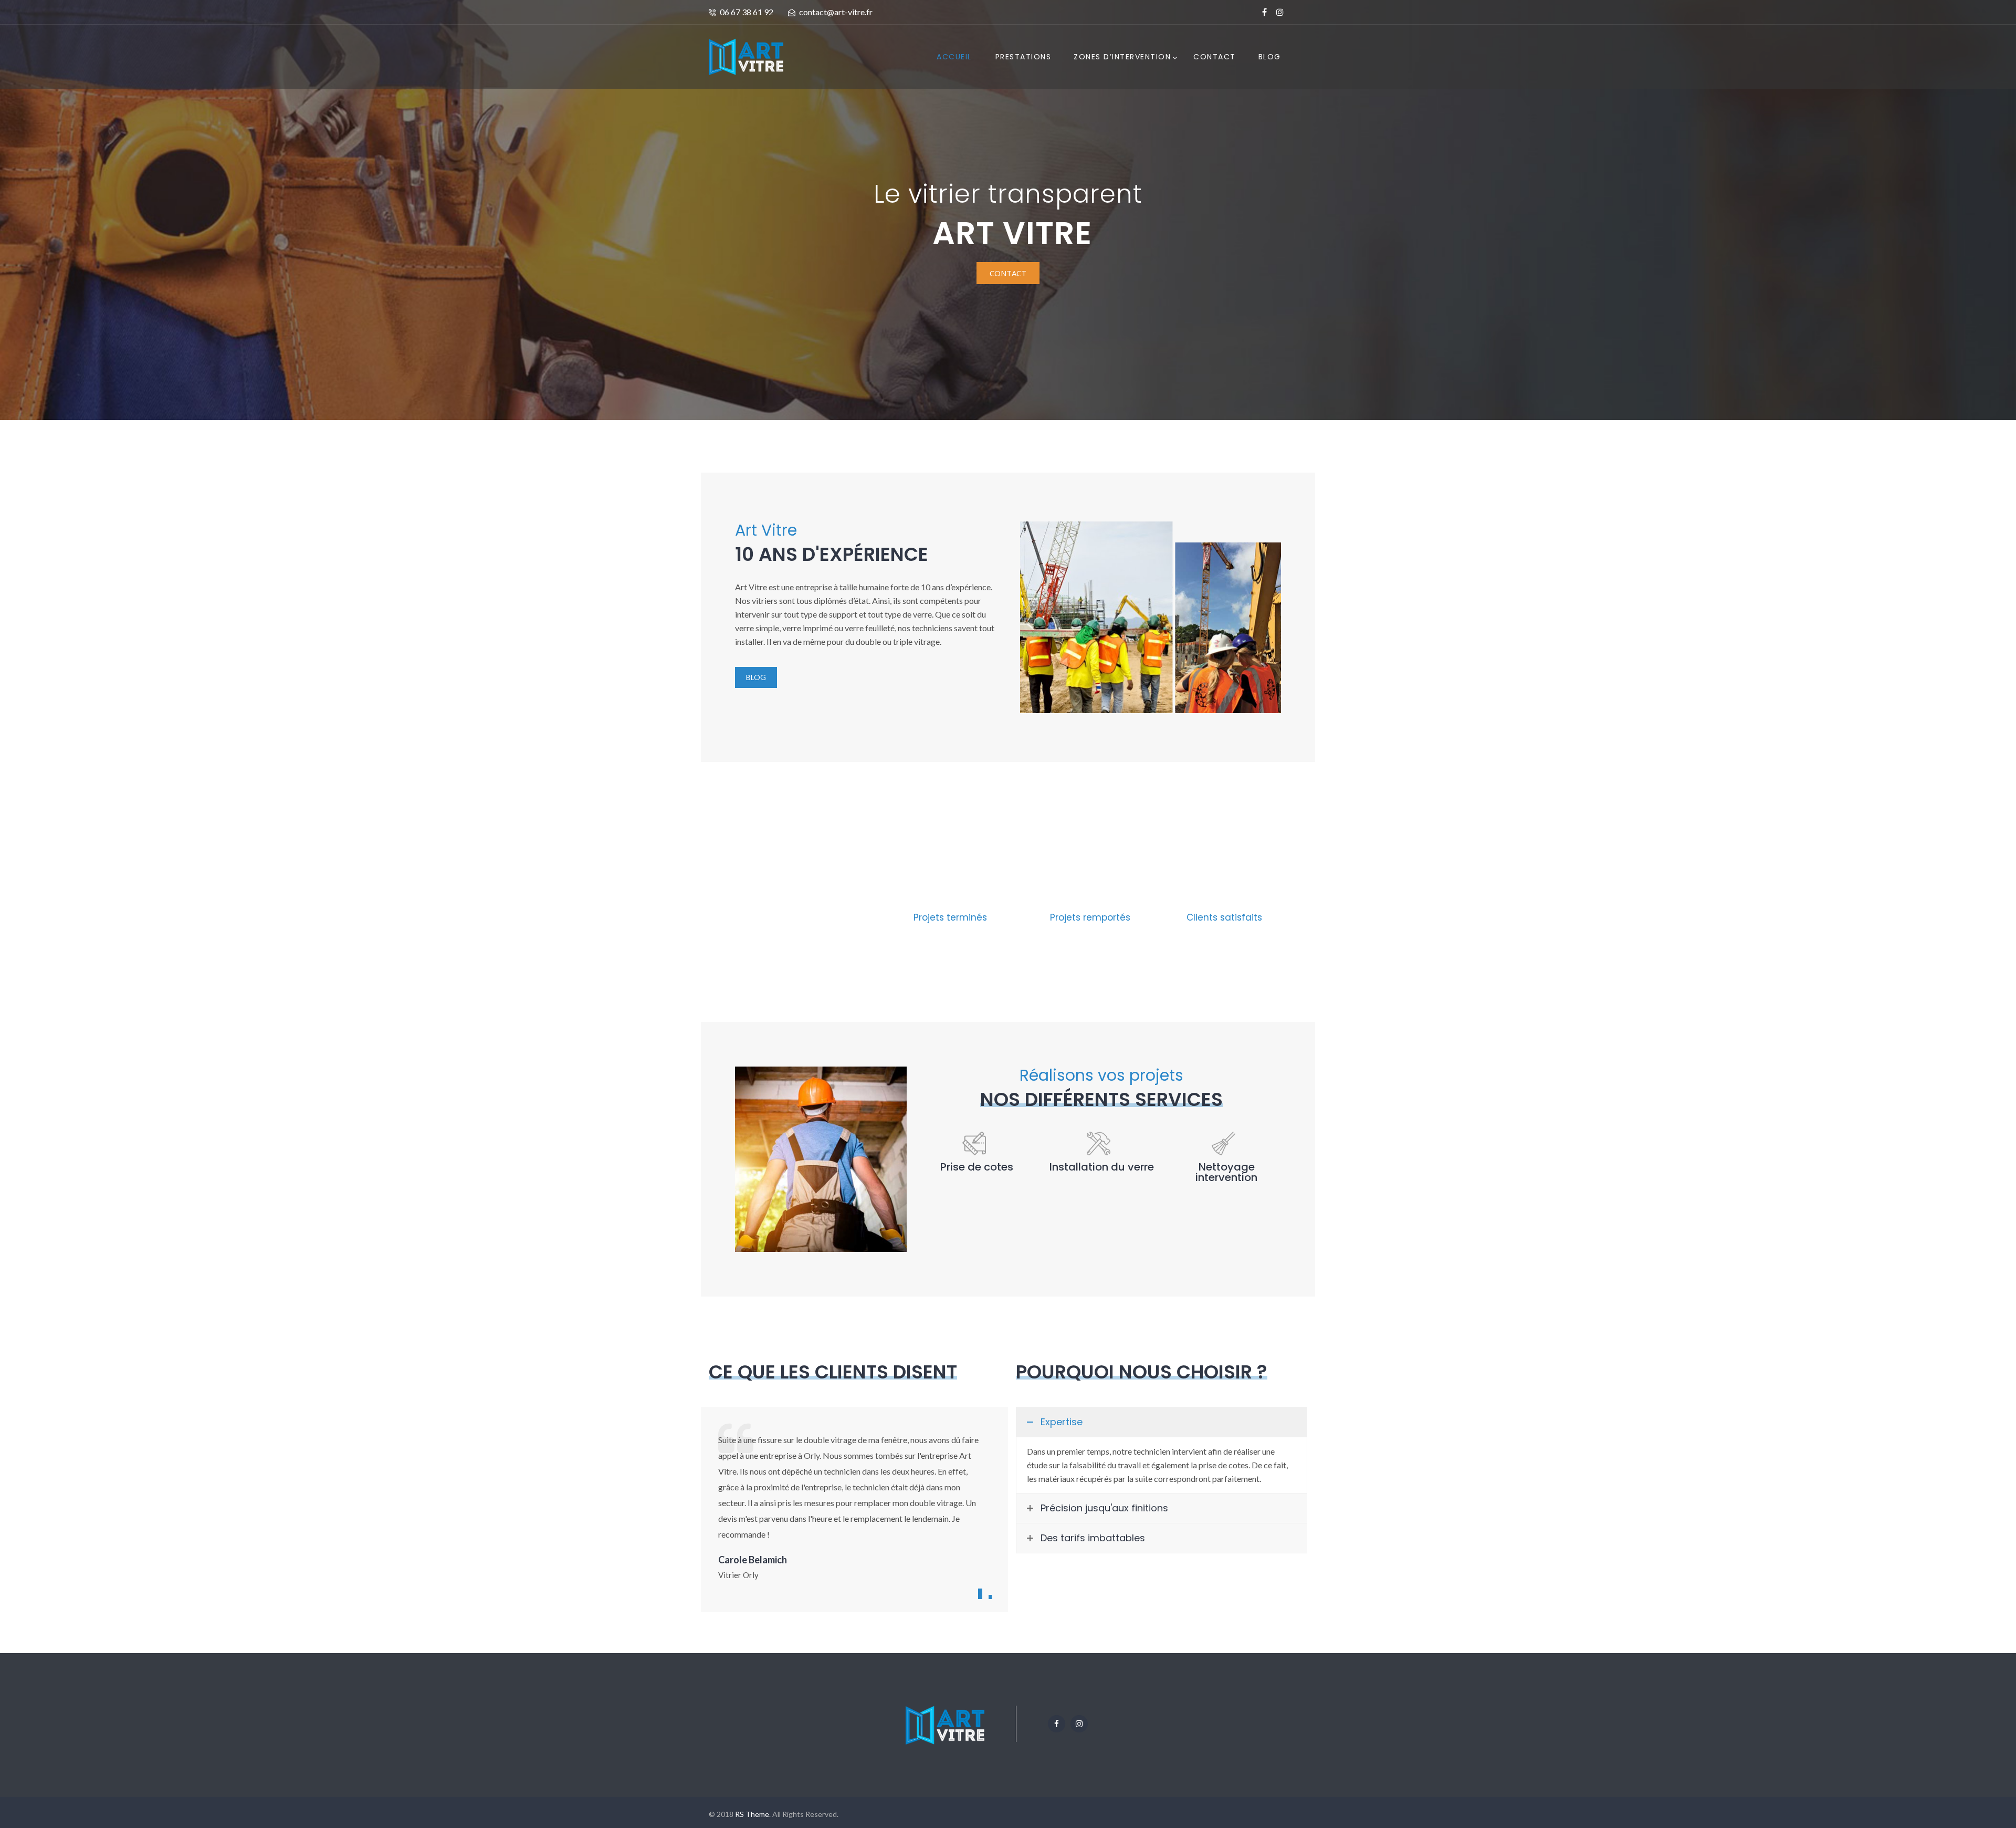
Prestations (1023, 57)
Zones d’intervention (1122, 57)
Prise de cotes (977, 1167)
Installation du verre (1102, 1167)
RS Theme (752, 1814)
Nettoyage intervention (1226, 1172)
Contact (1215, 57)
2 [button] (990, 1597)
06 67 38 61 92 (747, 12)
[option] (854, 1506)
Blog (1270, 57)
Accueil (954, 57)
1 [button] (980, 1594)
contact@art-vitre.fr (836, 12)
